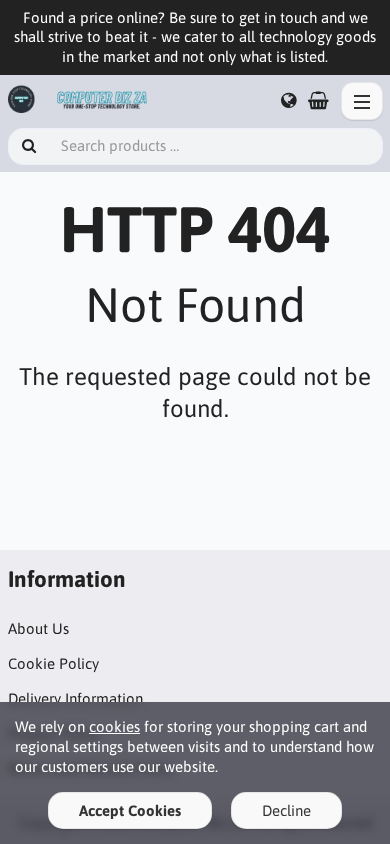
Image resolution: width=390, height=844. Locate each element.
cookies (114, 726)
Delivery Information (75, 698)
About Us (38, 628)
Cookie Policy (53, 663)
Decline (286, 810)
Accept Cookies (130, 810)
